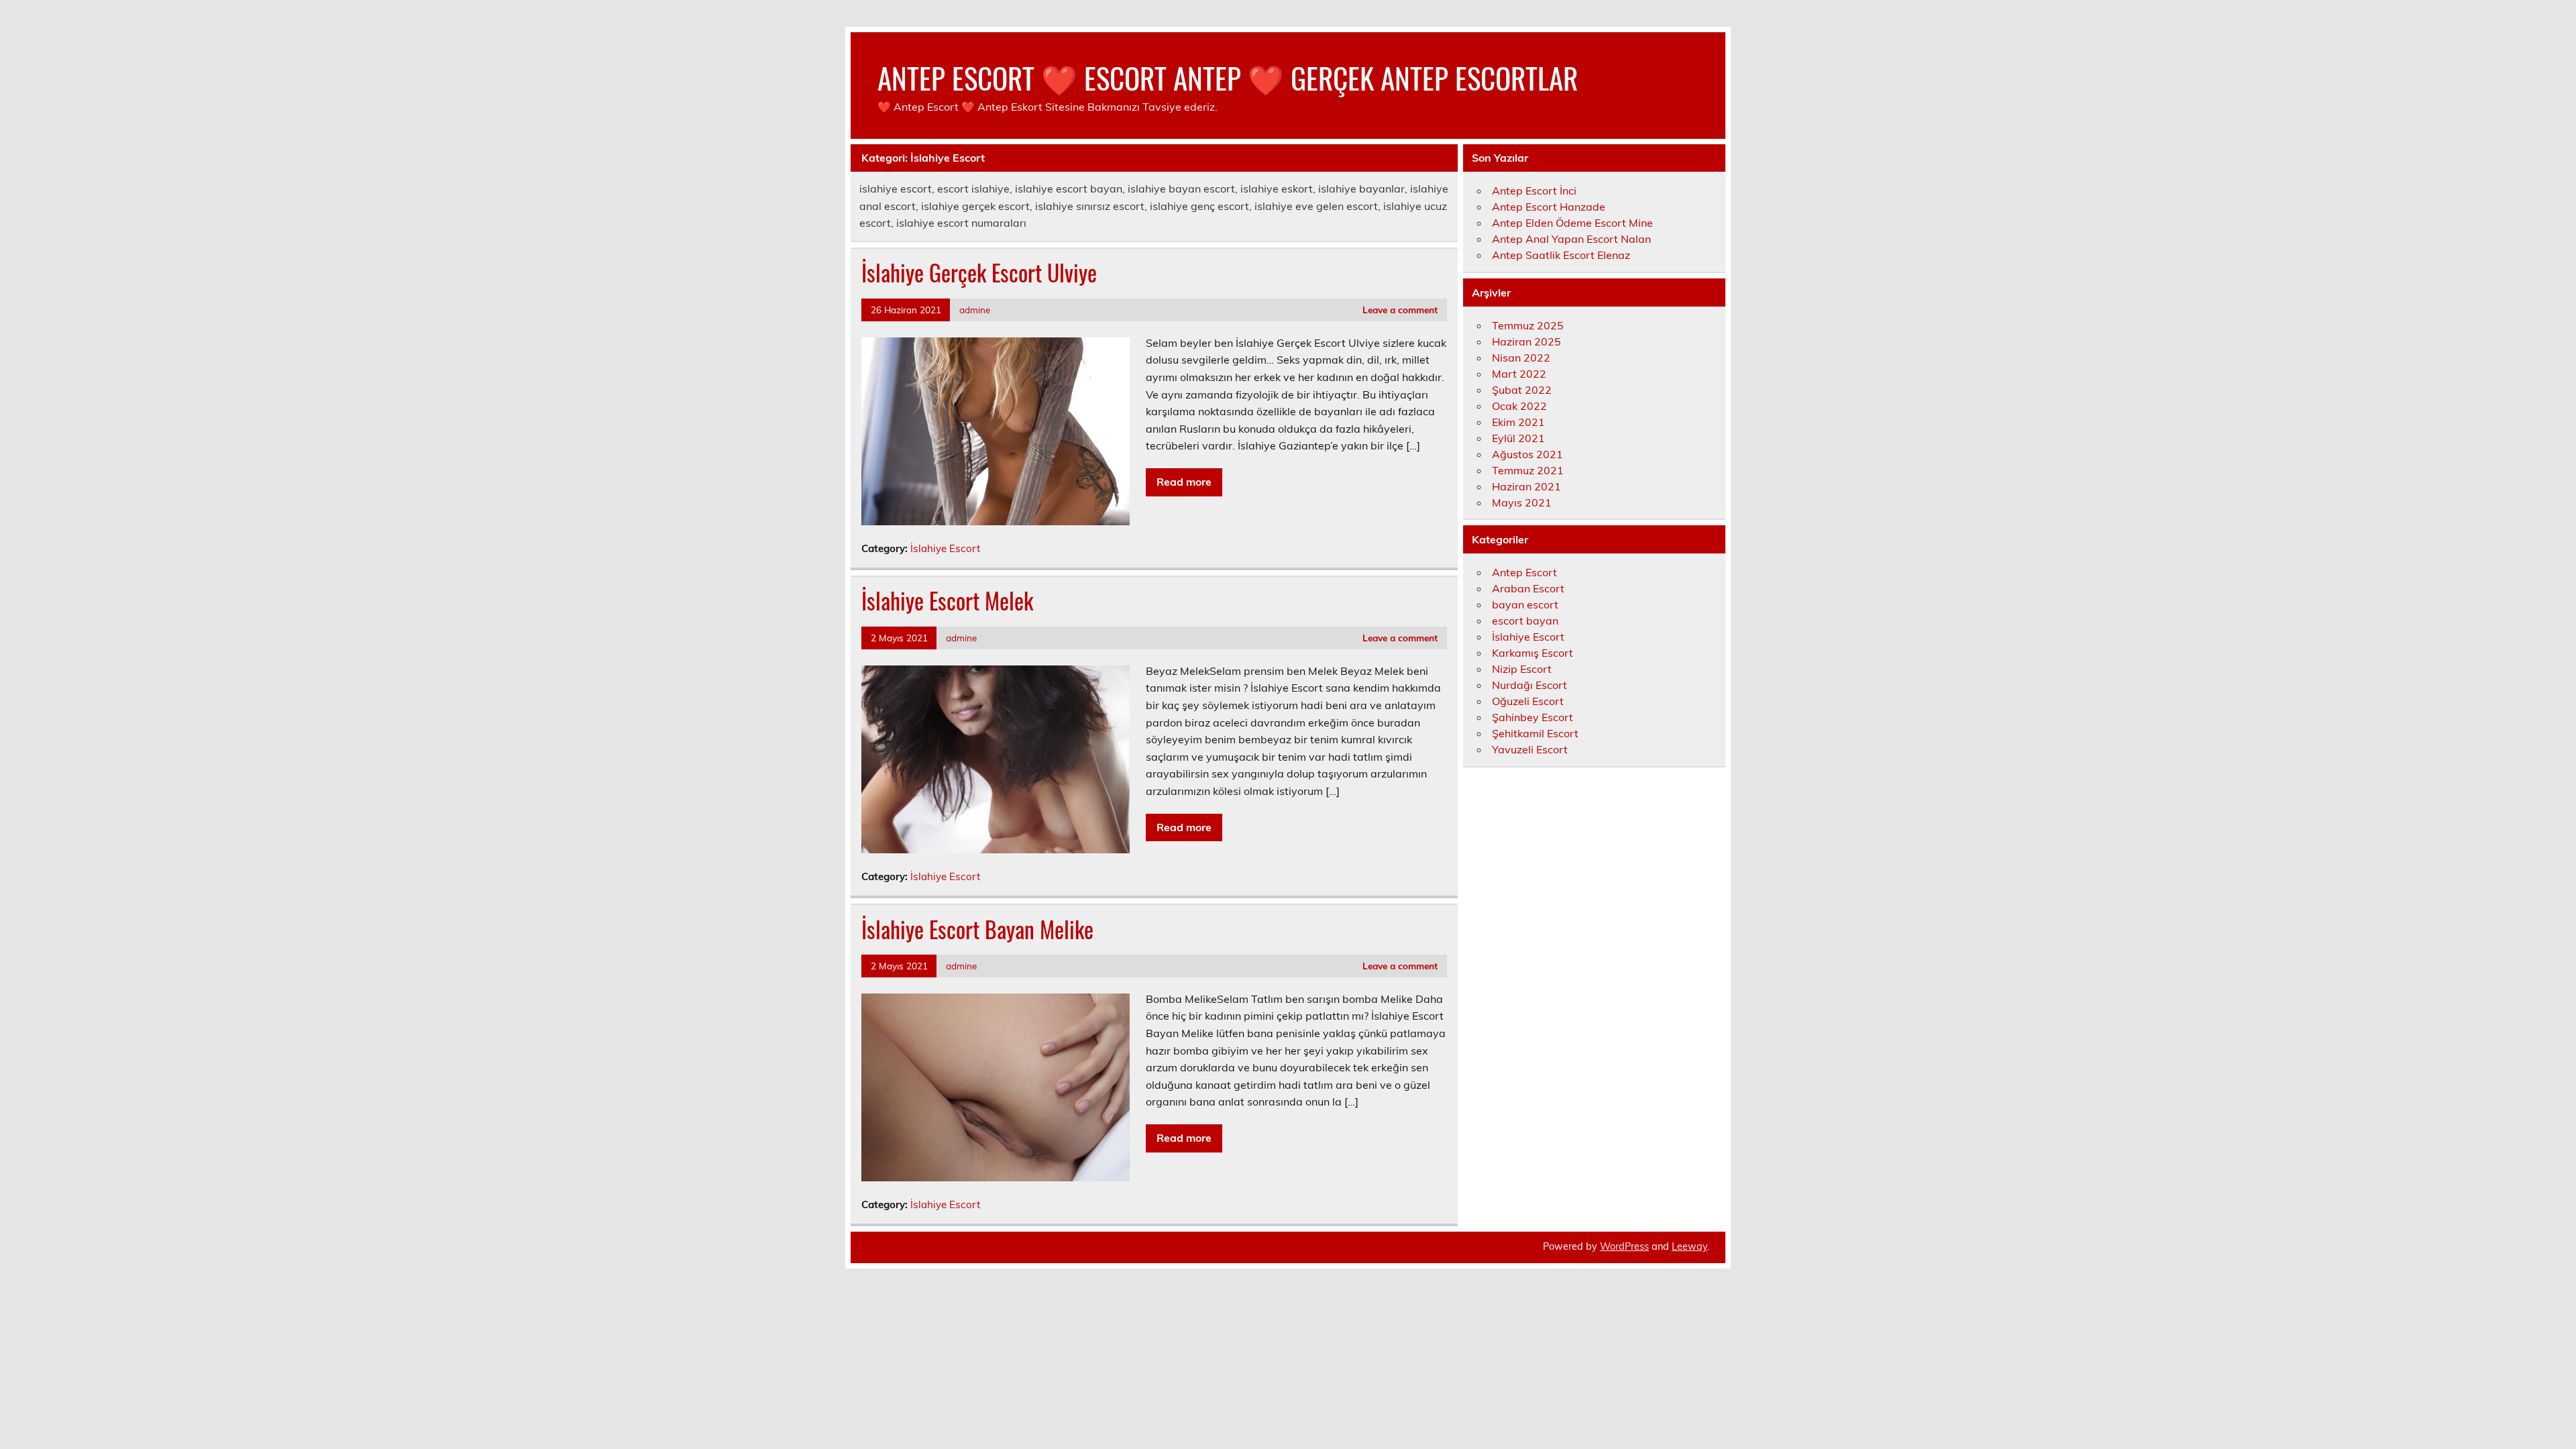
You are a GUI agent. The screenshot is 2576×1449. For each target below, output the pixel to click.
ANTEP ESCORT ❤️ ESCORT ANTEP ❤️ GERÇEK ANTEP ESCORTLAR (1228, 77)
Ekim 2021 (1518, 422)
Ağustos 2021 (1527, 454)
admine (975, 310)
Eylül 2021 (1518, 438)
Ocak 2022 (1519, 406)
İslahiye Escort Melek (947, 600)
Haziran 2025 (1526, 341)
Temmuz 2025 (1528, 325)
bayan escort (1525, 604)
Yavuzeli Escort (1530, 749)
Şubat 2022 (1522, 390)
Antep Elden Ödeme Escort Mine (1572, 223)
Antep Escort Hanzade (1549, 207)
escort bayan (1525, 621)
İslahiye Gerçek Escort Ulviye (979, 272)
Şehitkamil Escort (1535, 733)
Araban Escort (1528, 588)
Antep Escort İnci (1534, 191)
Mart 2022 (1519, 374)
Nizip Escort (1522, 669)
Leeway (1689, 1246)
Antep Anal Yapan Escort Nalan (1571, 239)
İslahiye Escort (945, 548)
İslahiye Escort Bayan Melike (977, 929)
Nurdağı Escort (1529, 685)
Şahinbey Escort (1533, 717)
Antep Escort (1524, 572)
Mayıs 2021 (1522, 502)
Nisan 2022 (1521, 358)
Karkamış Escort (1533, 653)
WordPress (1624, 1246)
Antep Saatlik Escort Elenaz (1561, 255)
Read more (1184, 482)
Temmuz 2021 (1528, 470)
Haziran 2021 (1526, 486)
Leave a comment (1400, 310)
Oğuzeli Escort (1528, 701)
